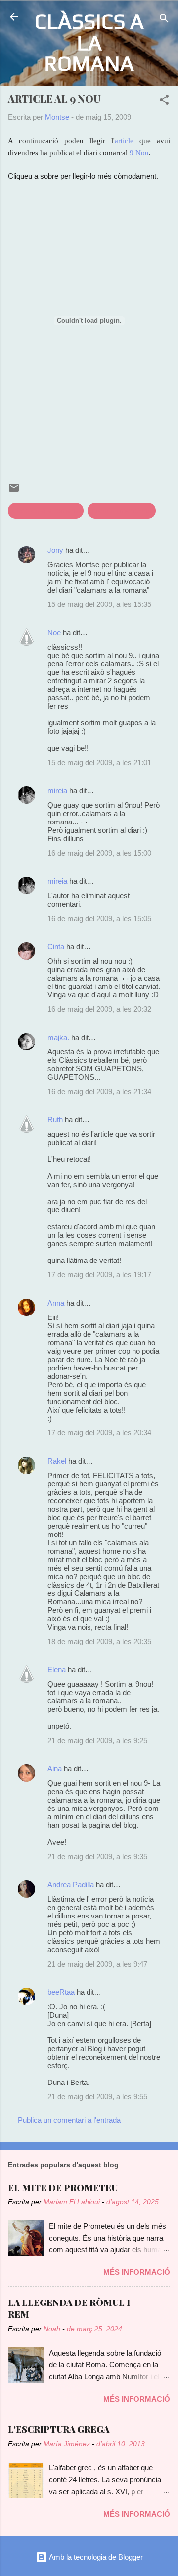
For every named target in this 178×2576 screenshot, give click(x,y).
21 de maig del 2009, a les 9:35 (97, 1856)
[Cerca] (164, 20)
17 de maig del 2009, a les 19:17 (99, 1275)
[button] (164, 101)
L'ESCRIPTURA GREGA (59, 2429)
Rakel (57, 1461)
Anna (56, 1303)
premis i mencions (122, 511)
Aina (55, 1769)
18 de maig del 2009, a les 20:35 (99, 1641)
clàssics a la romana (46, 511)
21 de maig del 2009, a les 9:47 (97, 1964)
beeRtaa (61, 1992)
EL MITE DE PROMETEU (63, 2188)
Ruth (55, 1120)
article (124, 141)
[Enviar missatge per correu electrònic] (14, 491)
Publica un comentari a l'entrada (69, 2120)
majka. (58, 1037)
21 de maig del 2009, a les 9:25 (97, 1740)
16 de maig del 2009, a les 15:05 (99, 918)
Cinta (56, 947)
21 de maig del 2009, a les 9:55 (97, 2097)
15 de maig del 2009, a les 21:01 (99, 762)
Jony (55, 550)
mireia (57, 791)
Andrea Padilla (71, 1885)
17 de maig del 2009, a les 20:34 (99, 1433)
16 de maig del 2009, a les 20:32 (99, 1009)
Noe (54, 632)
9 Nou (139, 153)
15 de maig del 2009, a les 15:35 (99, 604)
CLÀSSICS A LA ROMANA (89, 42)
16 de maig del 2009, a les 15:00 (99, 853)
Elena (57, 1670)
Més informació (137, 2272)
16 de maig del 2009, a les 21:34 (99, 1091)
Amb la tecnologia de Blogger (95, 2557)
